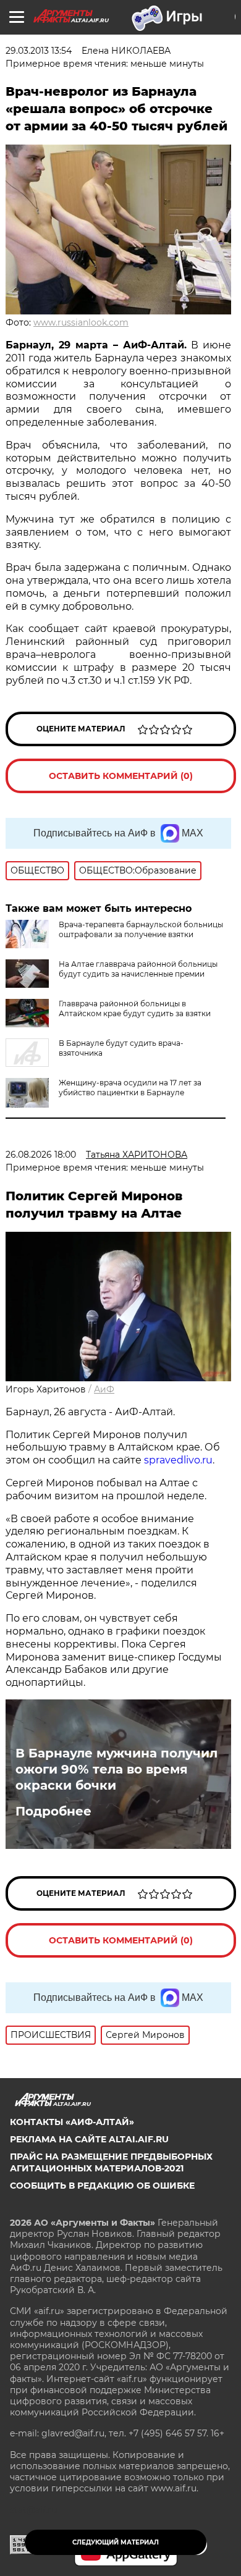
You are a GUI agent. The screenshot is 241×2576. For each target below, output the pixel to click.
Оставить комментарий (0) (121, 776)
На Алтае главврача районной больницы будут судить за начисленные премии (138, 969)
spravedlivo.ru (178, 1460)
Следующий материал (116, 2542)
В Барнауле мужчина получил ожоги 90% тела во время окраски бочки (116, 1769)
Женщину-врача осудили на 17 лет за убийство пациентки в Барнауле (130, 1088)
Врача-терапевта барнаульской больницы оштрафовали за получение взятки (141, 929)
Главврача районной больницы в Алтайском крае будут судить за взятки (135, 1008)
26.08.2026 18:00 (41, 1155)
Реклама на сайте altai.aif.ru (89, 2139)
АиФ (104, 1389)
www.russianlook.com (81, 322)
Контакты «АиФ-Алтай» (72, 2122)
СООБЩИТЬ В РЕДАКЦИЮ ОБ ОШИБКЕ (102, 2186)
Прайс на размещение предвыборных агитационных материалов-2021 (111, 2162)
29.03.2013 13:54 (39, 51)
